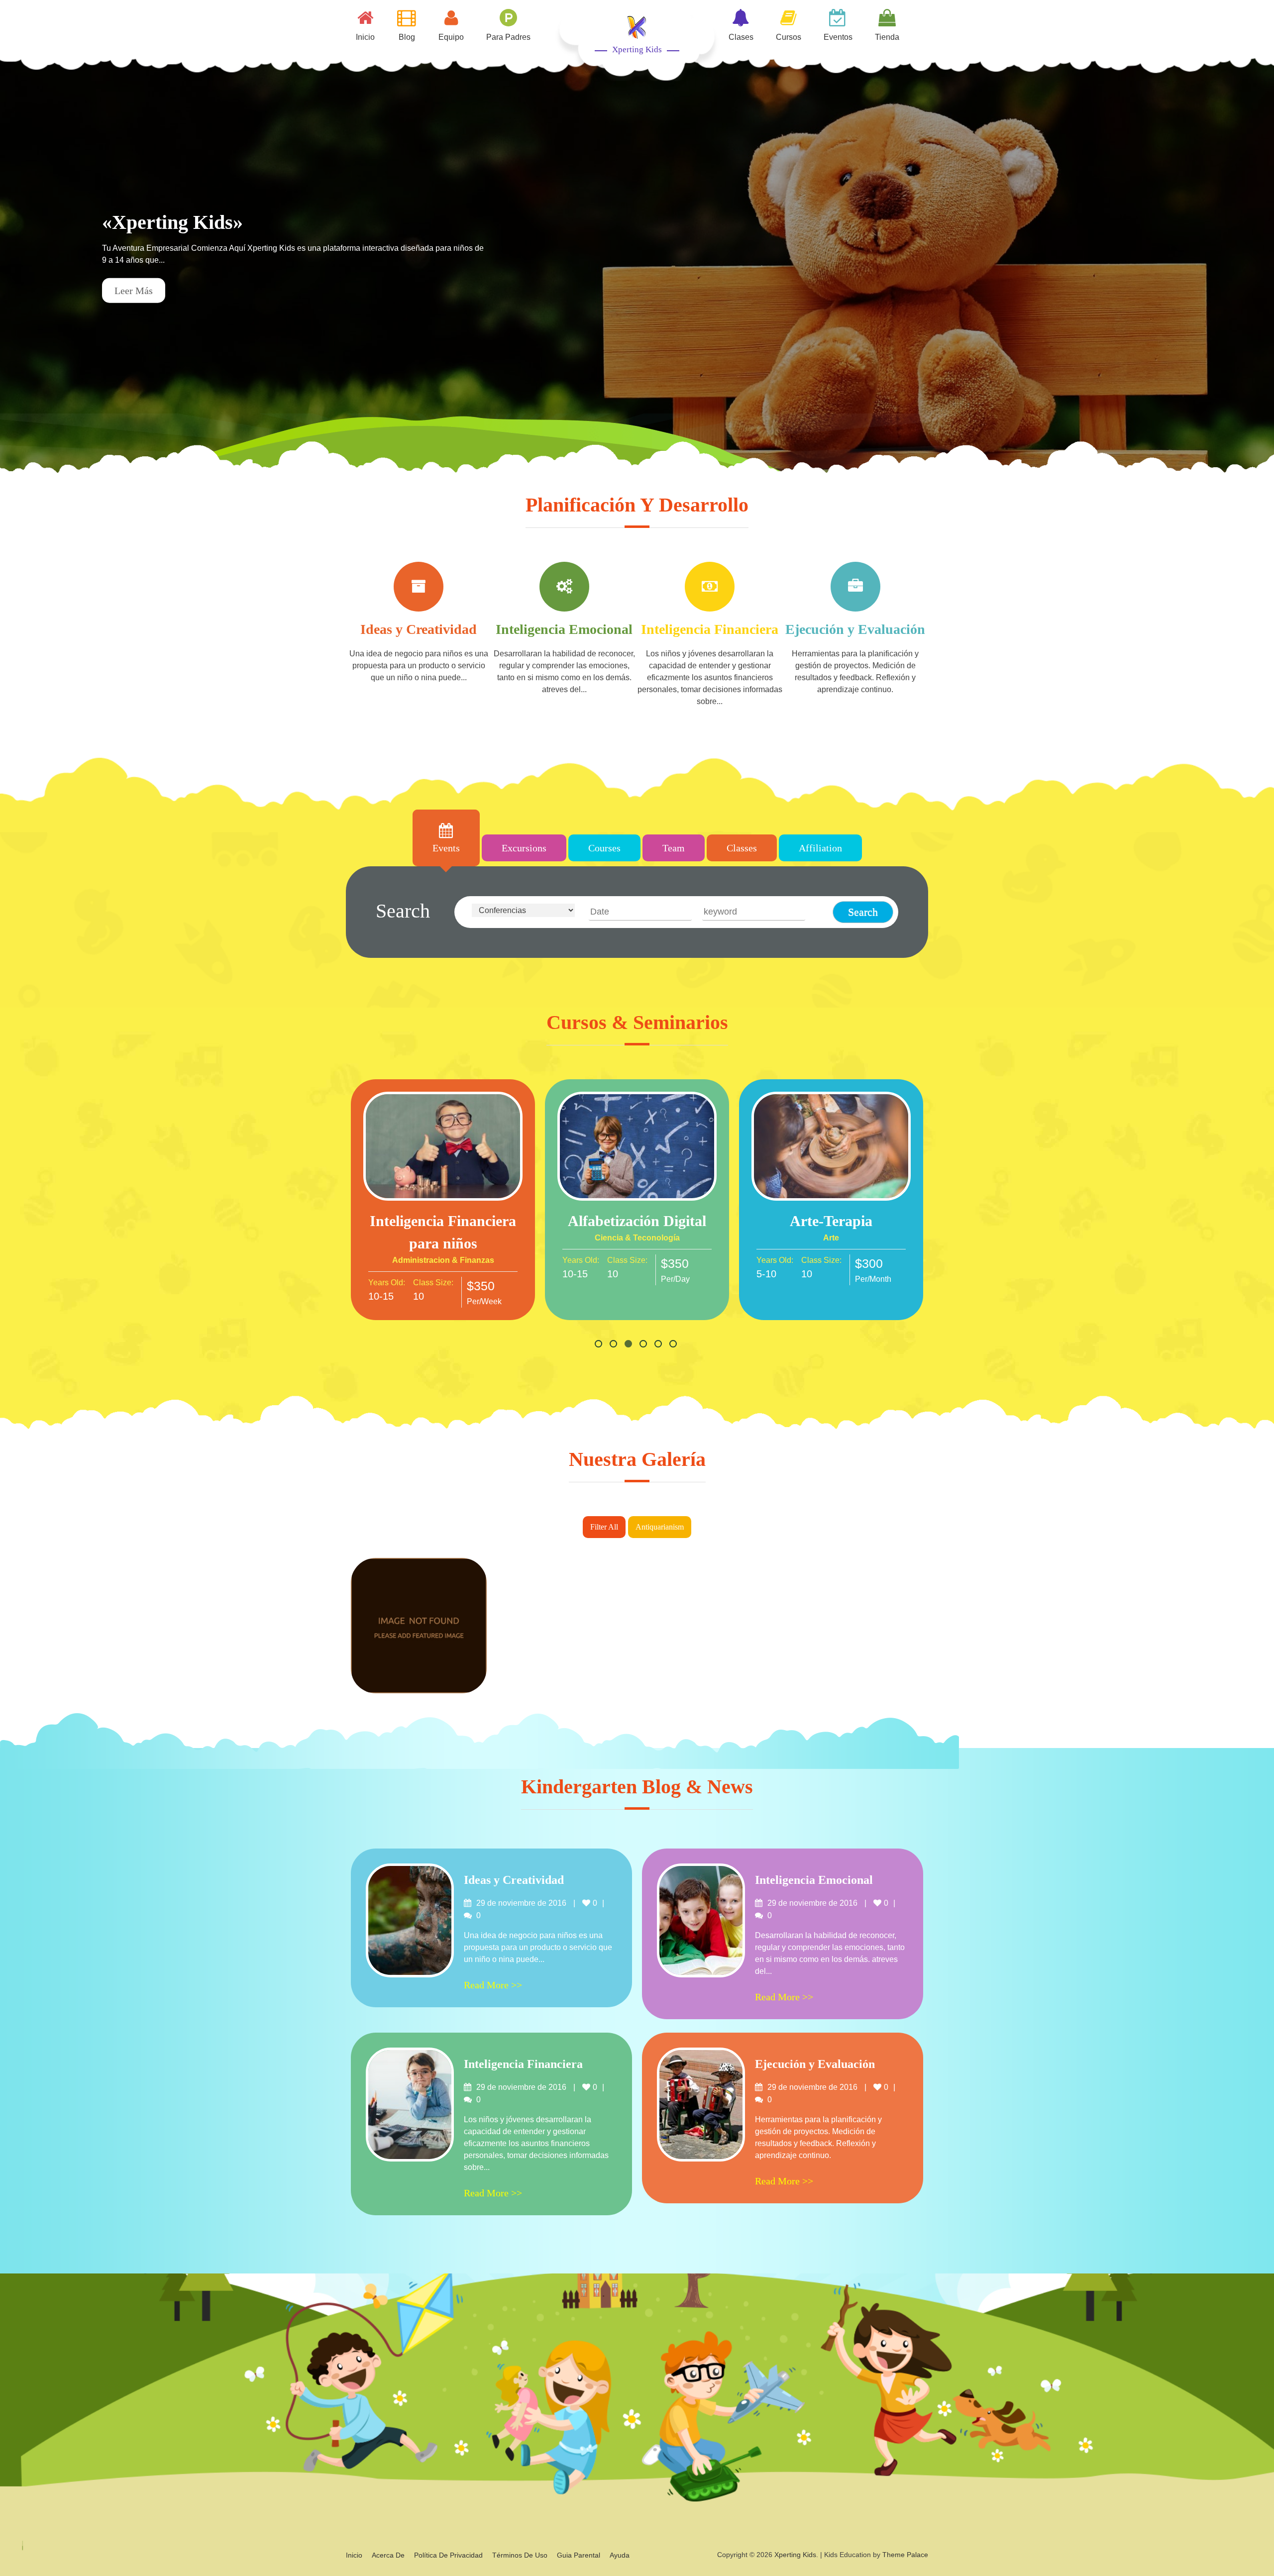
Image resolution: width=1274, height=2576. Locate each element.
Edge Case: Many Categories (419, 1647)
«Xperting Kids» (172, 222)
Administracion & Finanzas (443, 1260)
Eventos (838, 37)
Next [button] (1252, 261)
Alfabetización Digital (637, 1221)
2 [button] (615, 1345)
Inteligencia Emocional (564, 629)
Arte (831, 1238)
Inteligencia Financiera (710, 629)
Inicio (365, 37)
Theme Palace (905, 2555)
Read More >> (443, 1150)
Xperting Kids (637, 50)
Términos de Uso (520, 2555)
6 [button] (674, 1345)
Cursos (789, 37)
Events (446, 848)
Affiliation (820, 848)
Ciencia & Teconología (637, 1238)
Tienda (887, 37)
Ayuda (620, 2555)
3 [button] (630, 1345)
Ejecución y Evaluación (855, 629)
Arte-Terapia (831, 1221)
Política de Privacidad (448, 2555)
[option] (637, 261)
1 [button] (600, 1345)
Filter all (604, 1527)
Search (403, 911)
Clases (741, 37)
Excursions (524, 848)
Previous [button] (22, 261)
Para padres (508, 37)
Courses (604, 848)
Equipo (451, 37)
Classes (742, 848)
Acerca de (388, 2555)
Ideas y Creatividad (419, 629)
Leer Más (134, 291)
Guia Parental (579, 2555)
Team (674, 848)
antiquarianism (660, 1527)
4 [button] (644, 1345)
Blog (407, 37)
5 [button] (659, 1345)
